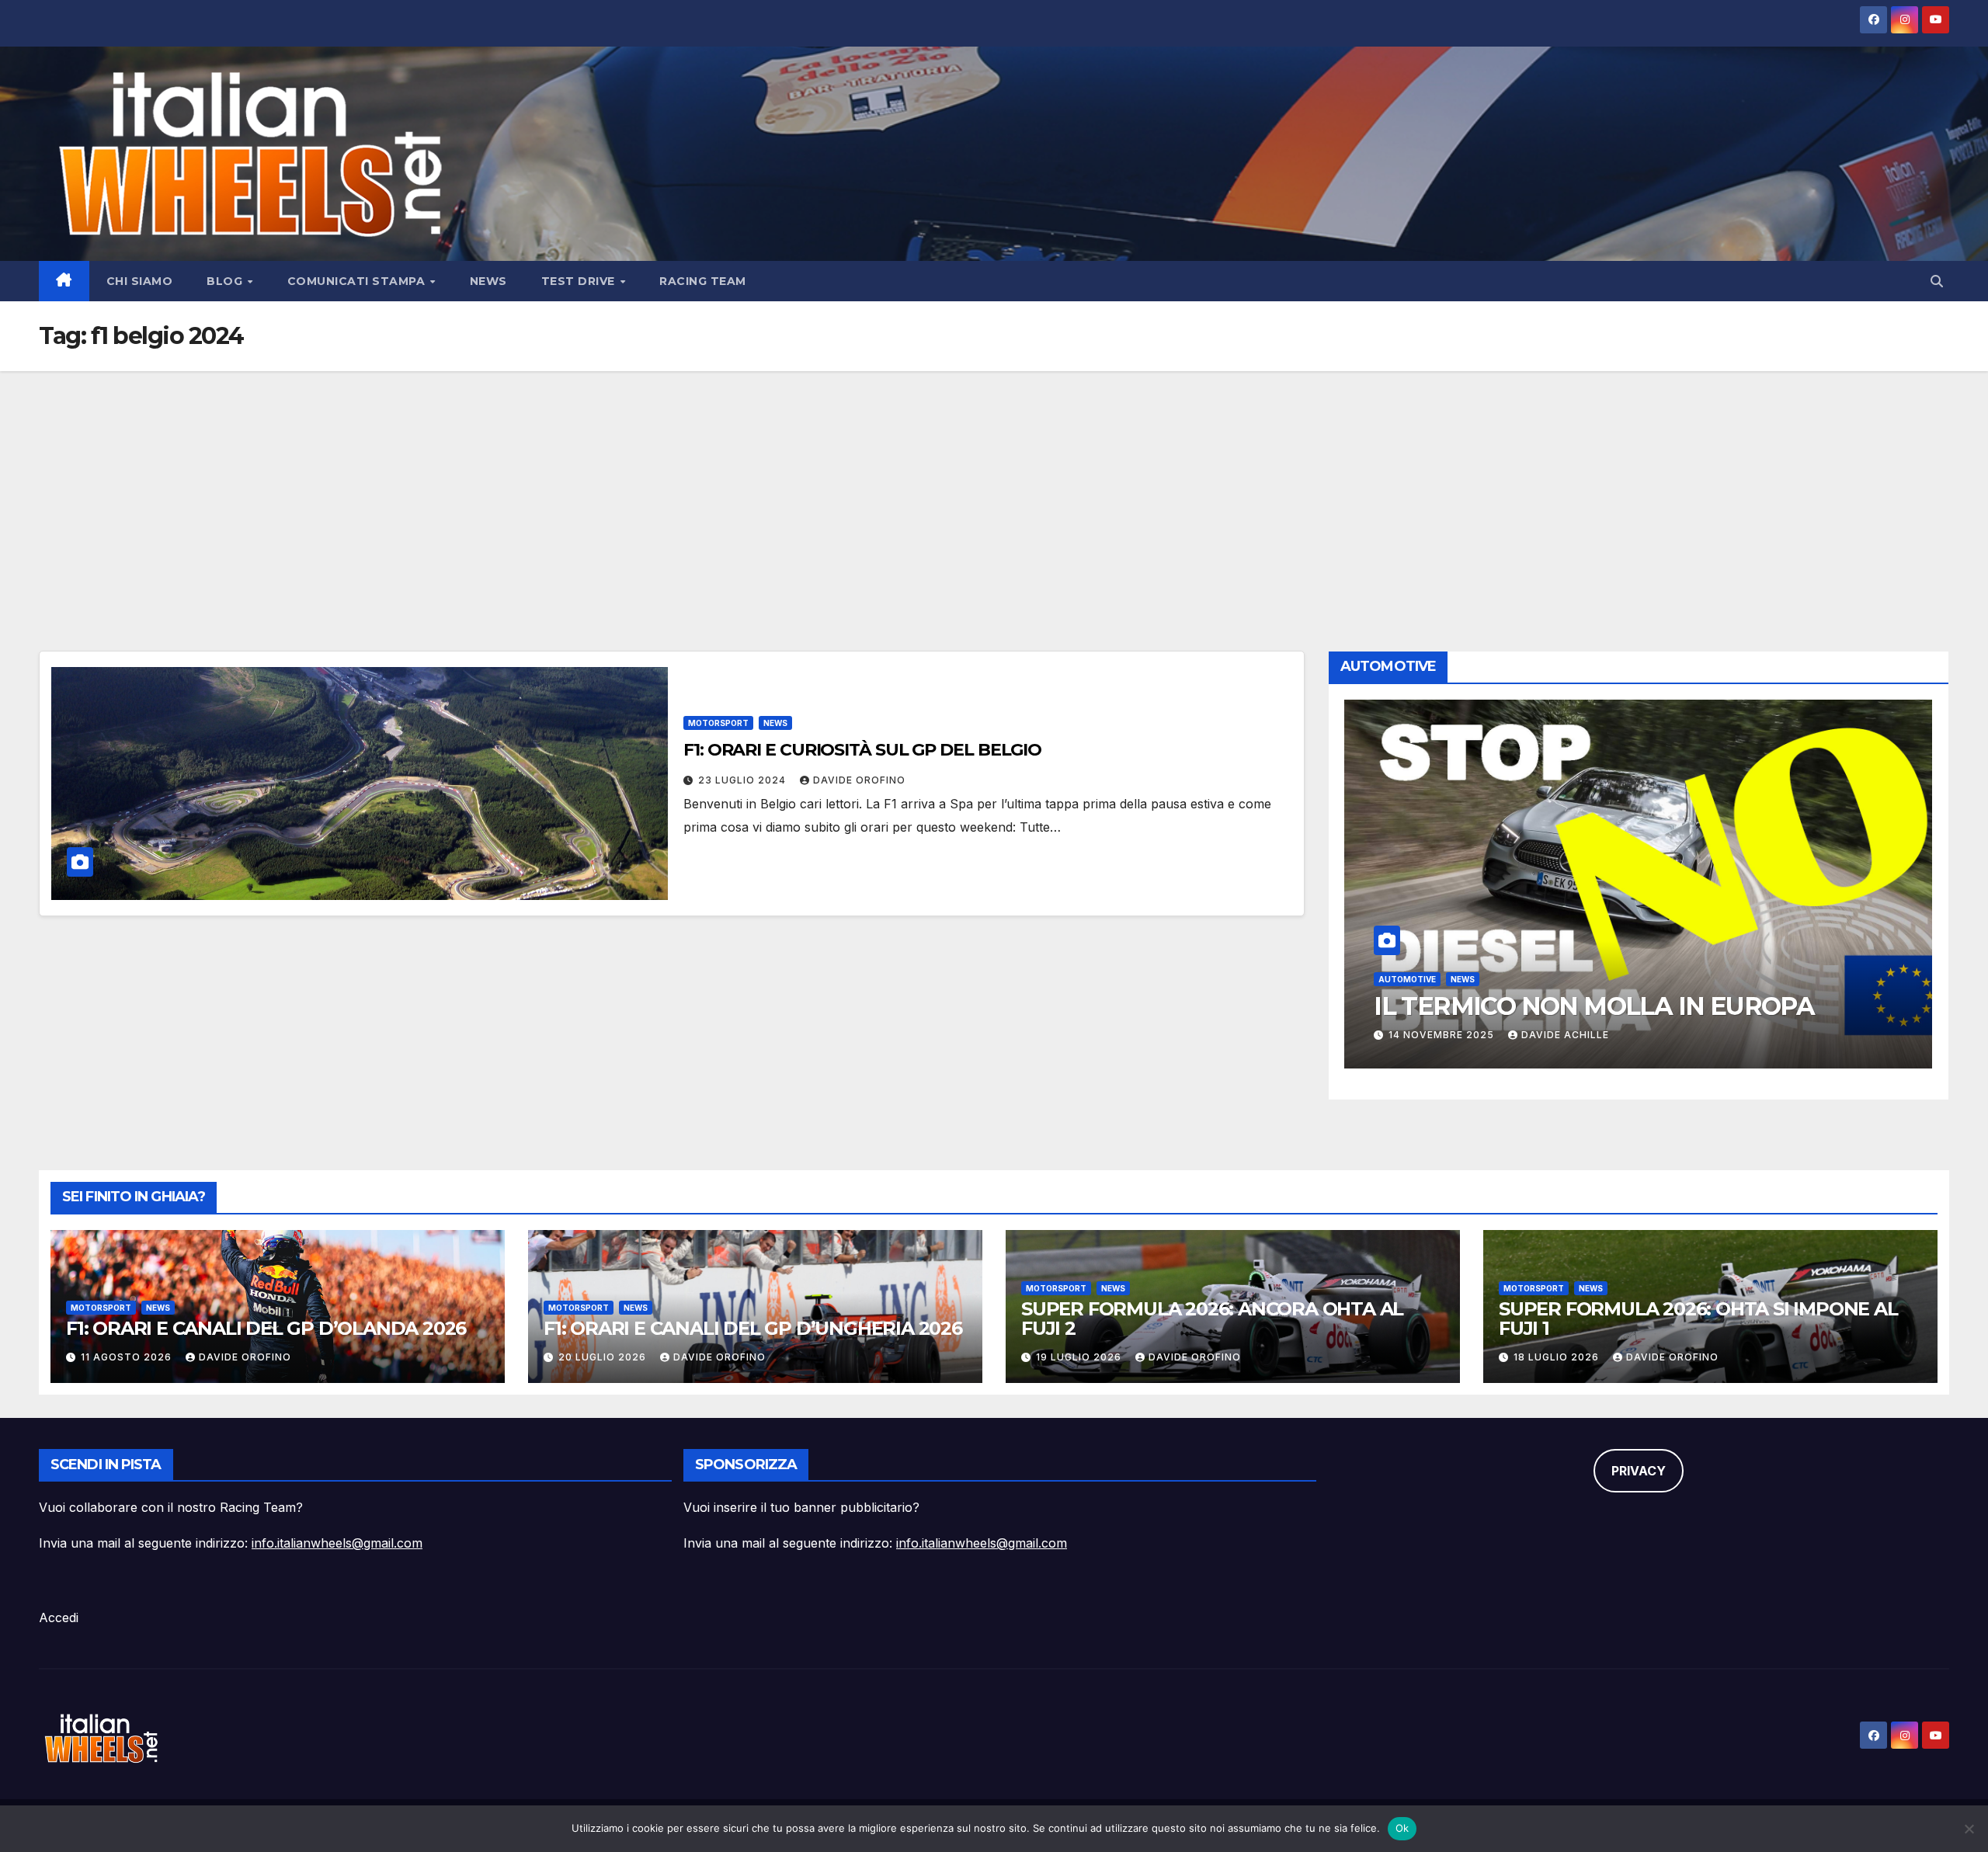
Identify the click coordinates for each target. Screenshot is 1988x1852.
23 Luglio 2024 (744, 780)
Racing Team (703, 281)
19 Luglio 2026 (1080, 1357)
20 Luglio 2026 (604, 1357)
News (488, 281)
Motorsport (718, 723)
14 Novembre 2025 (1443, 1035)
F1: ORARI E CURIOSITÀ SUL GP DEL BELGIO (862, 750)
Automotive (1407, 979)
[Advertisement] (994, 488)
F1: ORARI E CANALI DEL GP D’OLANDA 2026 (266, 1328)
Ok (1402, 1828)
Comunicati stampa (358, 281)
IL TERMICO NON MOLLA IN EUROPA (1594, 1006)
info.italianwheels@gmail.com (337, 1543)
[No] (1969, 1829)
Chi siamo (140, 281)
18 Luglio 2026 (1558, 1357)
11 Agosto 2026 (128, 1357)
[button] (1937, 281)
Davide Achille (1565, 1035)
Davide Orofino (859, 780)
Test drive (580, 281)
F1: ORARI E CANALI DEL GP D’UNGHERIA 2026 (753, 1328)
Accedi (59, 1617)
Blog (226, 281)
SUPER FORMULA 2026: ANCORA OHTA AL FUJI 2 (1212, 1319)
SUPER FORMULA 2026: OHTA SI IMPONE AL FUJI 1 (1698, 1319)
